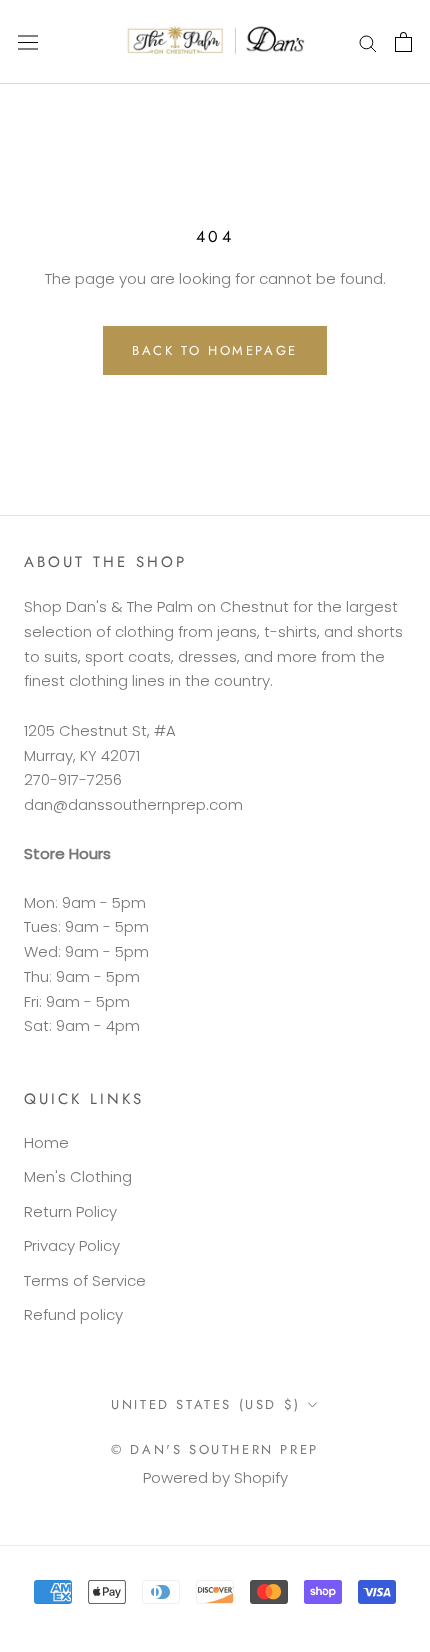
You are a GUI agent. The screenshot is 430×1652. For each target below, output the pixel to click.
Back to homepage (215, 350)
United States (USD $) (206, 1404)
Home (46, 1142)
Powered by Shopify (215, 1477)
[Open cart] (403, 42)
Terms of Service (85, 1280)
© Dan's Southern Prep (215, 1449)
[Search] (368, 41)
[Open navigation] (28, 42)
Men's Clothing (78, 1176)
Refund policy (73, 1314)
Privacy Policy (72, 1245)
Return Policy (70, 1211)
